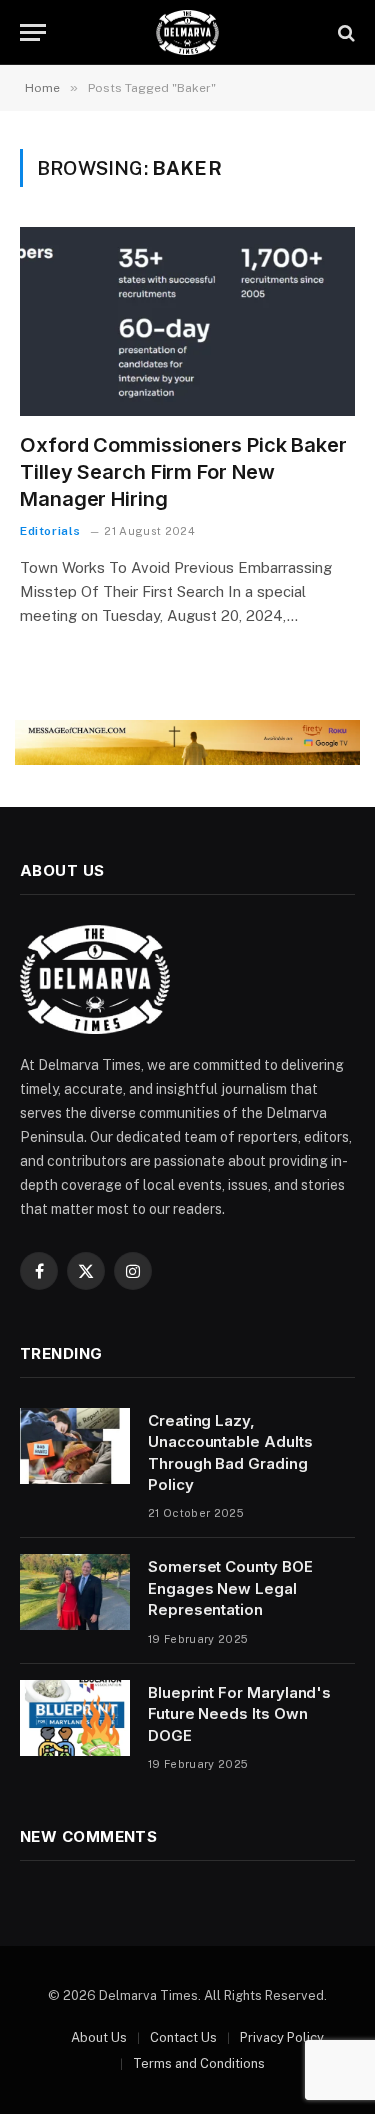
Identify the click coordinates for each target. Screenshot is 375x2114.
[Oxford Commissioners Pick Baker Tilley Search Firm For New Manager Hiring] (187, 321)
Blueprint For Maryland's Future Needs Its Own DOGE (239, 1714)
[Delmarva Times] (187, 32)
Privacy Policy (282, 2037)
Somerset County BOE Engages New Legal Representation (230, 1588)
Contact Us (183, 2037)
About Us (99, 2037)
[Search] (344, 32)
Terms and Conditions (199, 2063)
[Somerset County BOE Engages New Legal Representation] (75, 1592)
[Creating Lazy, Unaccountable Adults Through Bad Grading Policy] (75, 1446)
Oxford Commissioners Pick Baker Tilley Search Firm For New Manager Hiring (183, 472)
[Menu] (33, 32)
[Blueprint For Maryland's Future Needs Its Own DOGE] (75, 1718)
